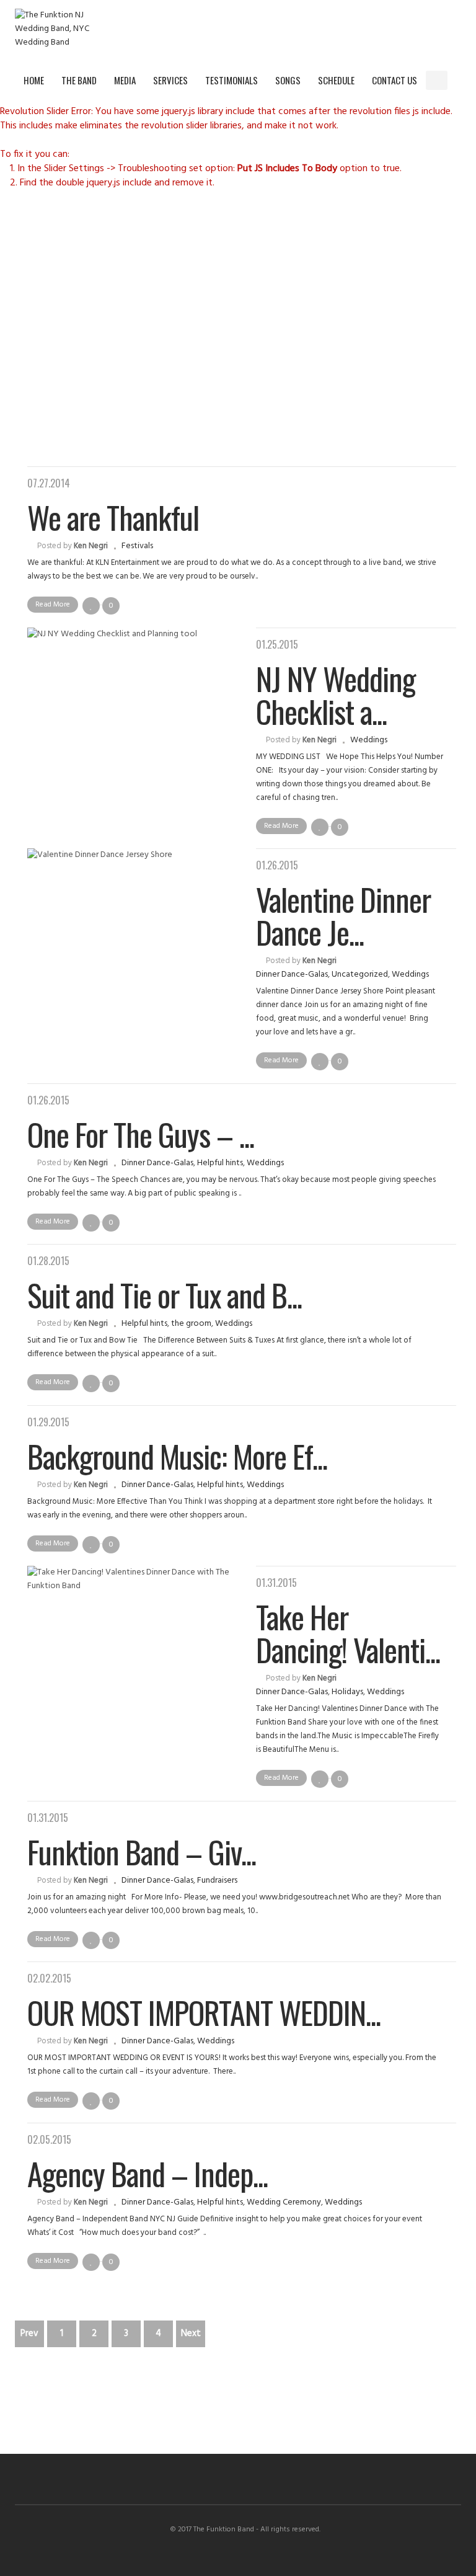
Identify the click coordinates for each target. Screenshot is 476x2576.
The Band (79, 80)
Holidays (347, 1692)
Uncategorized (360, 975)
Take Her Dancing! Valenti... (348, 1632)
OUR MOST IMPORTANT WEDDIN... (204, 2012)
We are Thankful (113, 517)
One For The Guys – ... (141, 1134)
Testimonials (231, 80)
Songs (288, 80)
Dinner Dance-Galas (292, 975)
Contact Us (394, 80)
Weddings (369, 740)
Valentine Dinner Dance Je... (343, 915)
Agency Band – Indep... (148, 2173)
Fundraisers (217, 1881)
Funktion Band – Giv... (142, 1851)
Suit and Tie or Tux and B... (165, 1294)
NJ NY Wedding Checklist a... (336, 694)
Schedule (336, 80)
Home (34, 80)
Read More (53, 605)
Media (125, 80)
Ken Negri (91, 546)
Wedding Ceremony (284, 2202)
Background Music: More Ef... (177, 1455)
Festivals (137, 546)
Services (170, 80)
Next (191, 2334)
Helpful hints (220, 1163)
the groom (191, 1324)
